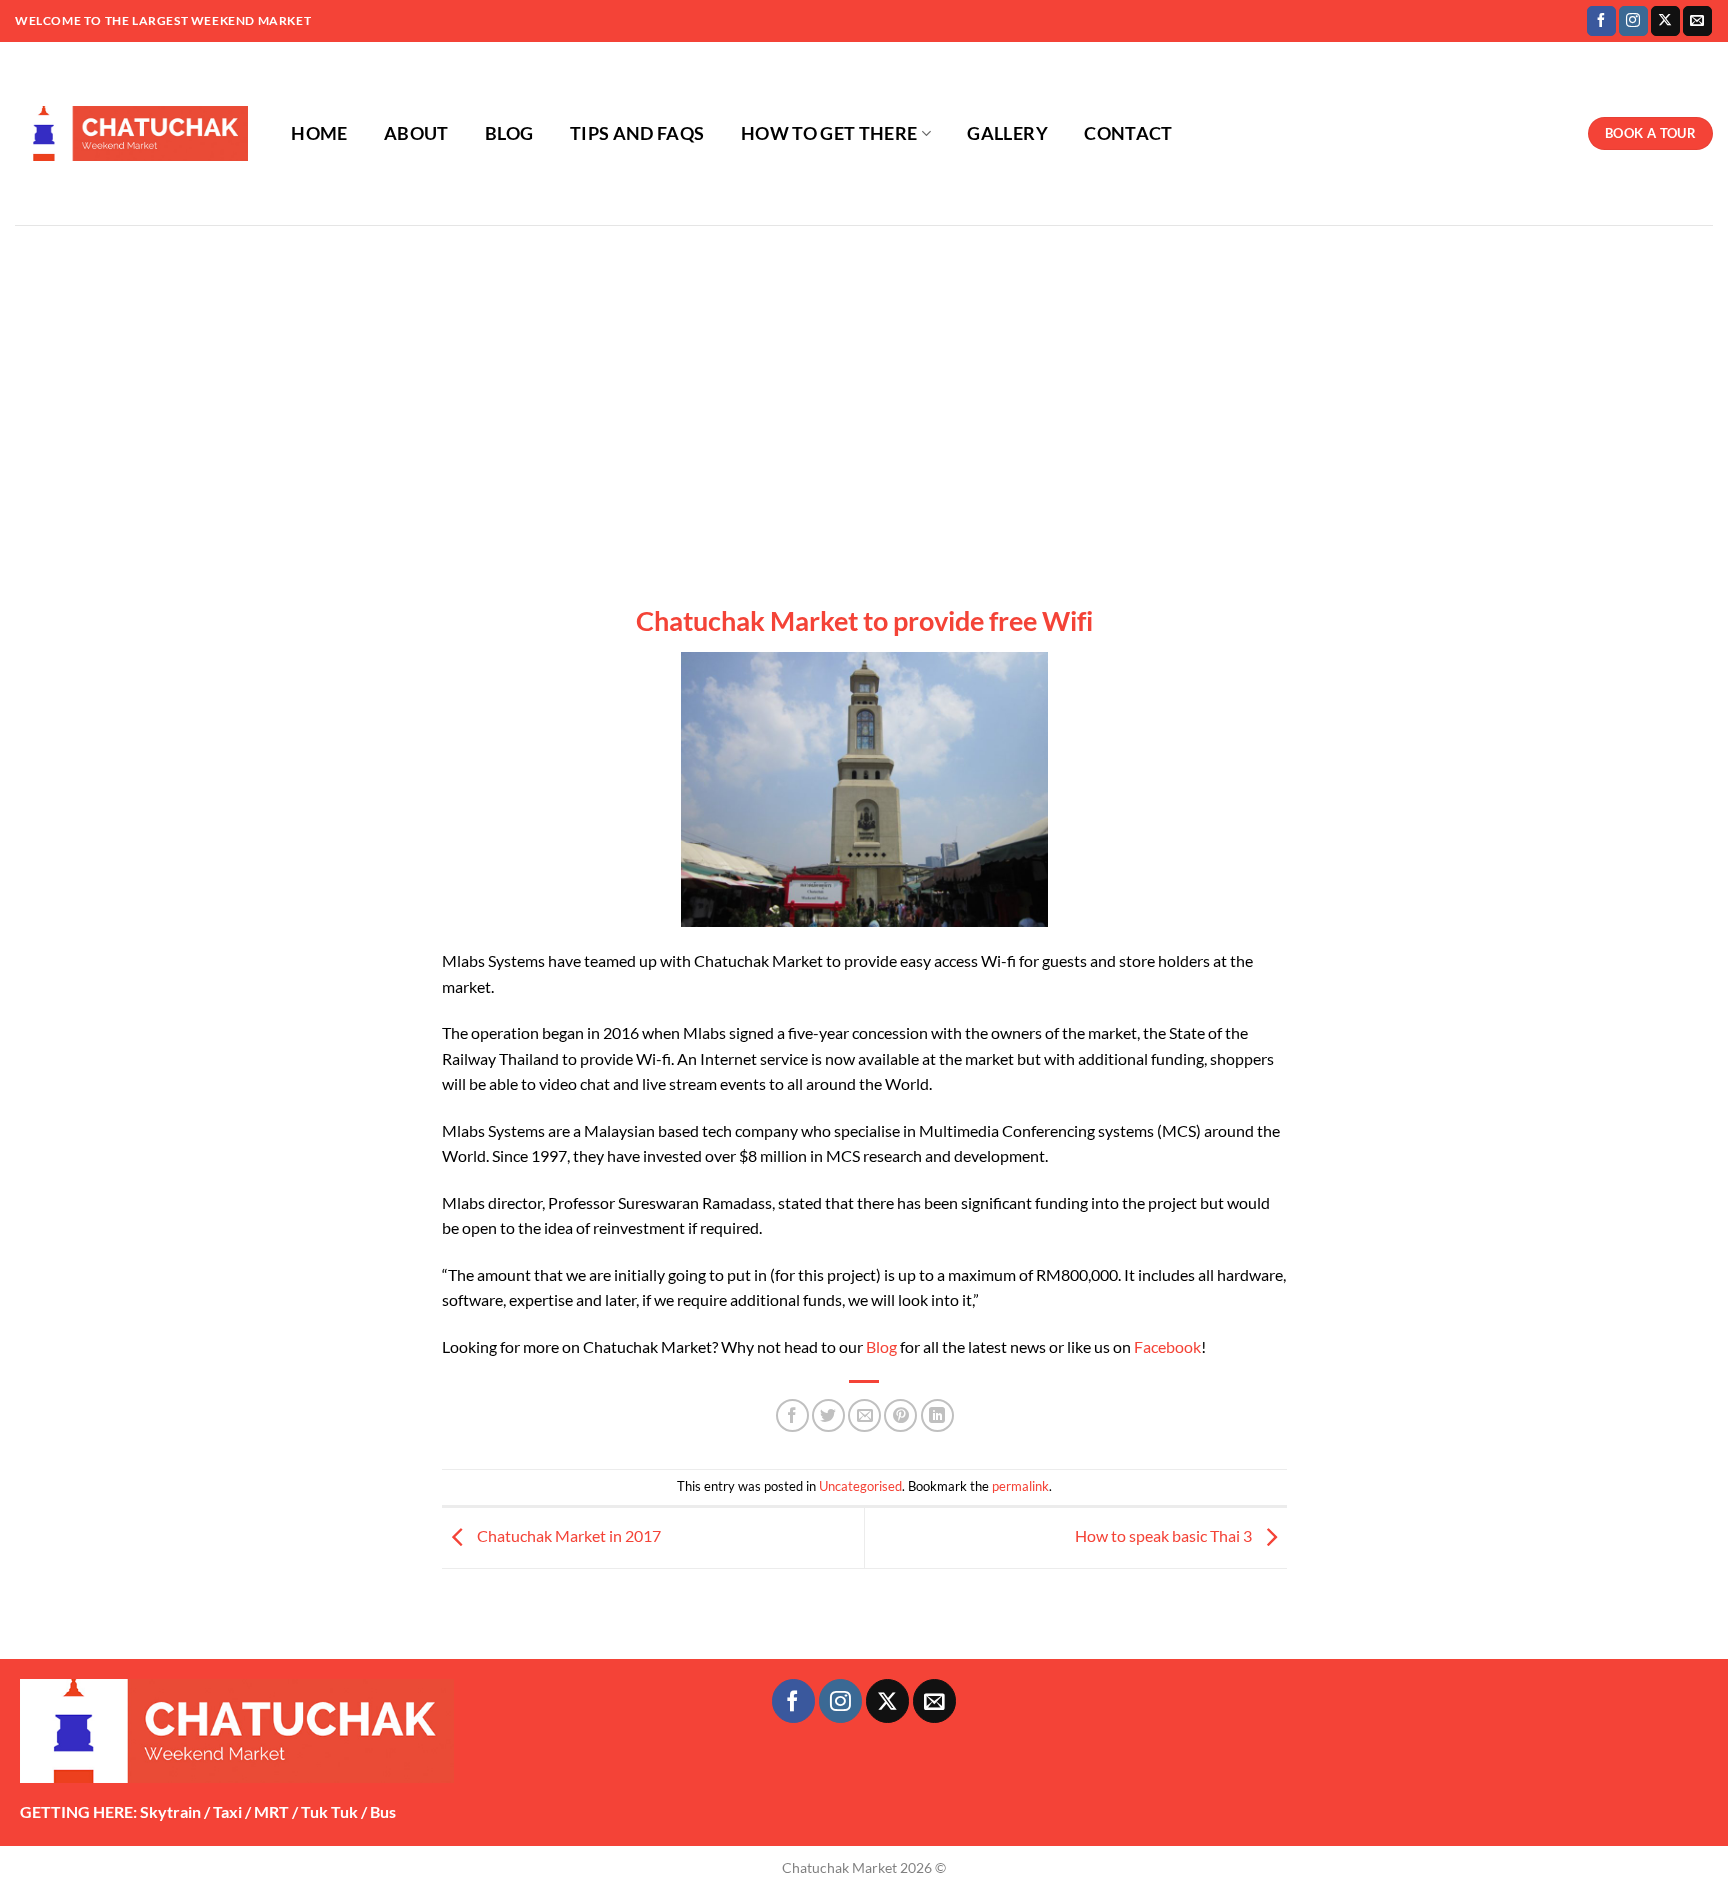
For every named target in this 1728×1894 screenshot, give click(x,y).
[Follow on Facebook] (1601, 21)
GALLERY (1007, 133)
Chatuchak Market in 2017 (567, 1535)
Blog (881, 1346)
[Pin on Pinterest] (900, 1415)
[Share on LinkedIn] (937, 1415)
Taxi (227, 1811)
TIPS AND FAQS (637, 133)
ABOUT (416, 133)
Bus (383, 1811)
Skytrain (170, 1811)
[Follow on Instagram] (1633, 21)
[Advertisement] (864, 375)
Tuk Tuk (329, 1811)
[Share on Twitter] (828, 1415)
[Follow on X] (1665, 21)
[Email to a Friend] (864, 1415)
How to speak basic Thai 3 (1165, 1535)
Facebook (1167, 1346)
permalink (1020, 1486)
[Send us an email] (1697, 21)
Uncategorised (860, 1486)
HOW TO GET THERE (829, 133)
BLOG (509, 133)
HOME (319, 133)
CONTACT (1128, 133)
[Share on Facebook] (792, 1415)
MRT (271, 1811)
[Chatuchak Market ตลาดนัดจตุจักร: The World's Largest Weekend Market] (131, 134)
